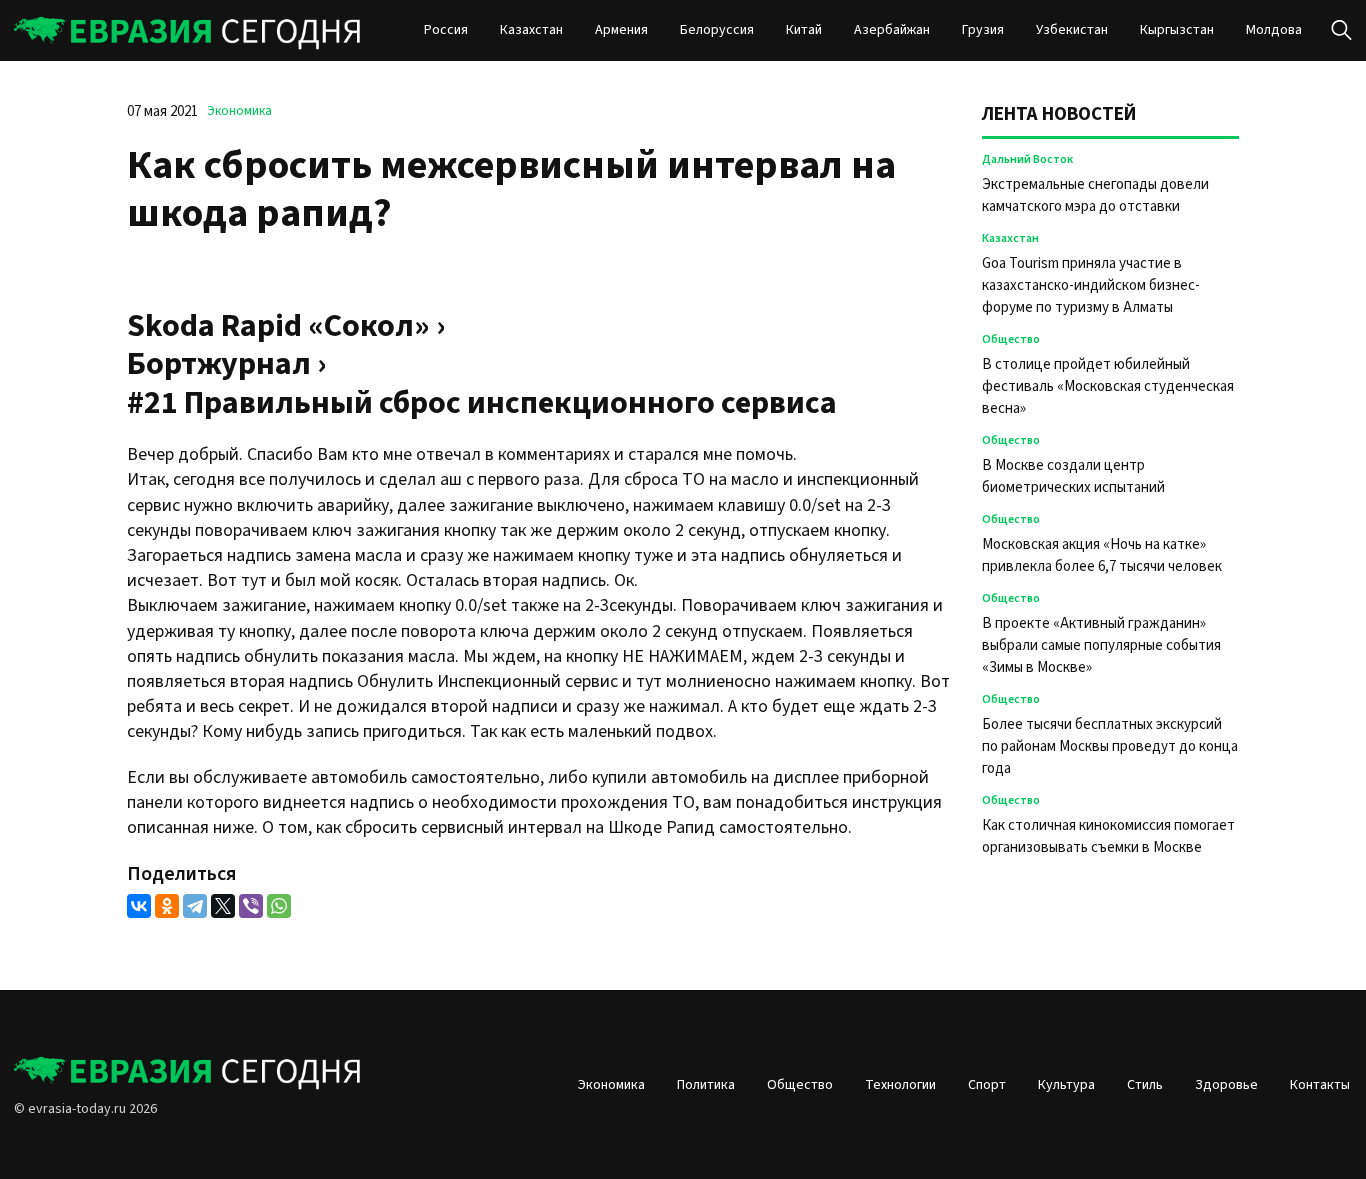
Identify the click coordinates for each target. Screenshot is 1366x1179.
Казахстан (531, 30)
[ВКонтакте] (139, 906)
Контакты (1320, 1085)
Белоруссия (717, 30)
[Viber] (251, 906)
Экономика (239, 111)
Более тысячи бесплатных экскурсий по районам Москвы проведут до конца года (1110, 746)
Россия (446, 30)
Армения (621, 30)
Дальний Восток (1027, 159)
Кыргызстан (1177, 30)
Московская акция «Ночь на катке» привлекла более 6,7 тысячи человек (1102, 555)
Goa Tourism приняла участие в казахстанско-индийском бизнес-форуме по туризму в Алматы (1091, 285)
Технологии (900, 1085)
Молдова (1274, 30)
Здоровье (1226, 1085)
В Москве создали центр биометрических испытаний (1073, 476)
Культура (1066, 1085)
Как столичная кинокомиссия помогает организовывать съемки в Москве (1108, 836)
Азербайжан (892, 30)
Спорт (987, 1085)
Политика (706, 1085)
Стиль (1145, 1085)
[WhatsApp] (279, 906)
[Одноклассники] (167, 906)
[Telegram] (195, 906)
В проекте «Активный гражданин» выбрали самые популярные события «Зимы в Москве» (1101, 645)
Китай (804, 30)
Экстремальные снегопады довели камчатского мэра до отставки (1095, 195)
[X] (223, 906)
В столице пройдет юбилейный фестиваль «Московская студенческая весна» (1108, 386)
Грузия (983, 30)
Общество (1011, 339)
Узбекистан (1072, 30)
